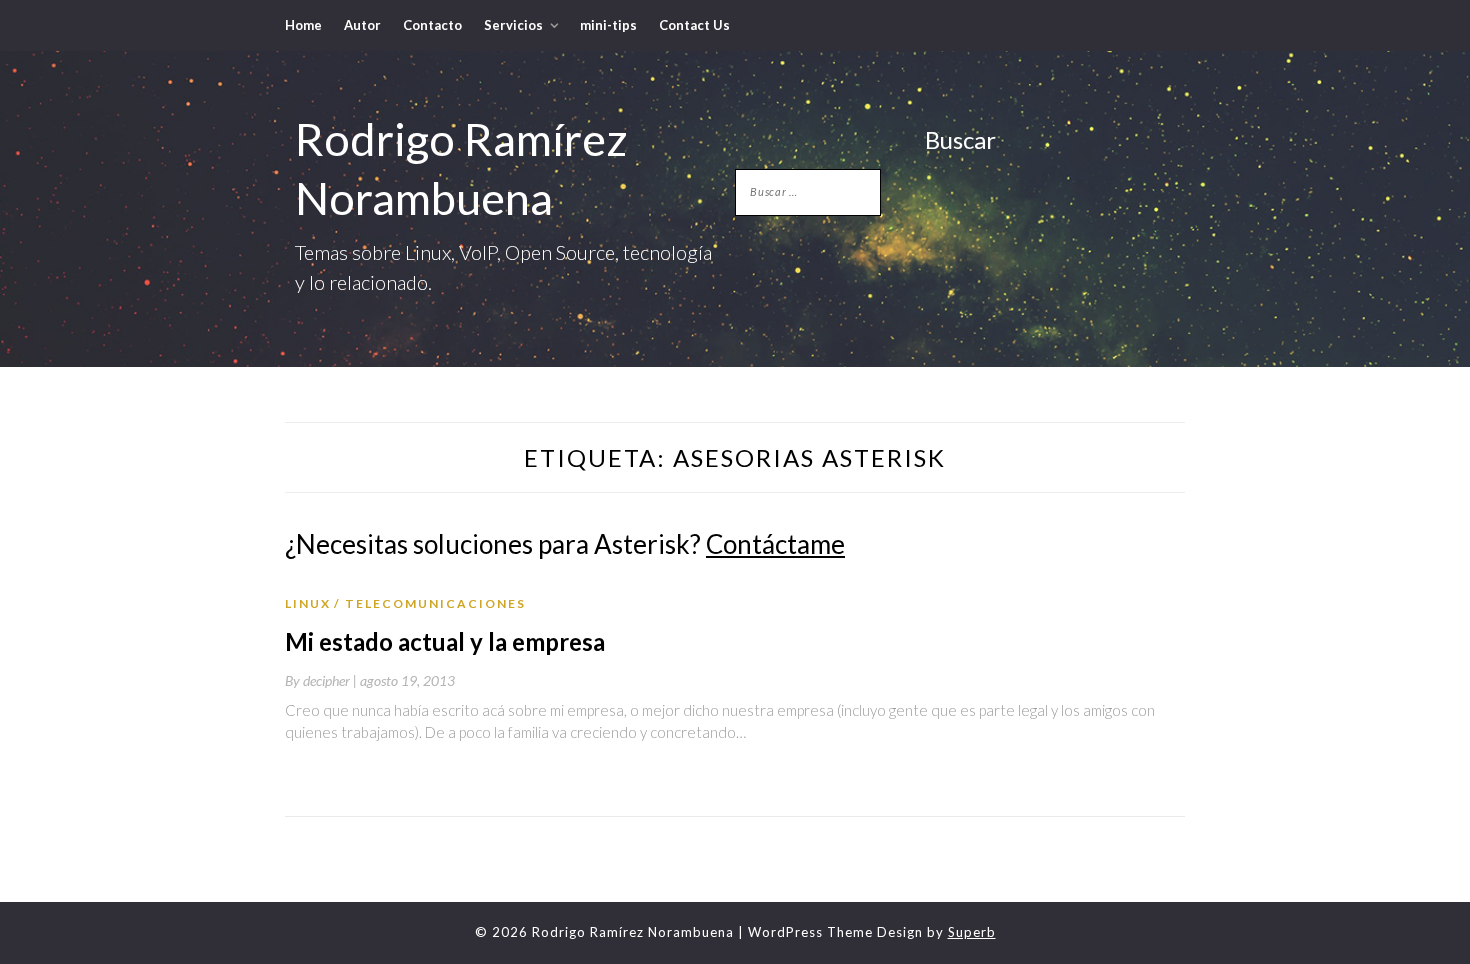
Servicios (513, 25)
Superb (972, 932)
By (322, 680)
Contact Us (694, 25)
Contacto (432, 25)
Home (303, 25)
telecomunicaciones (435, 603)
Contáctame (775, 544)
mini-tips (608, 25)
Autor (362, 25)
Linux (308, 603)
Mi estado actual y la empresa (445, 641)
